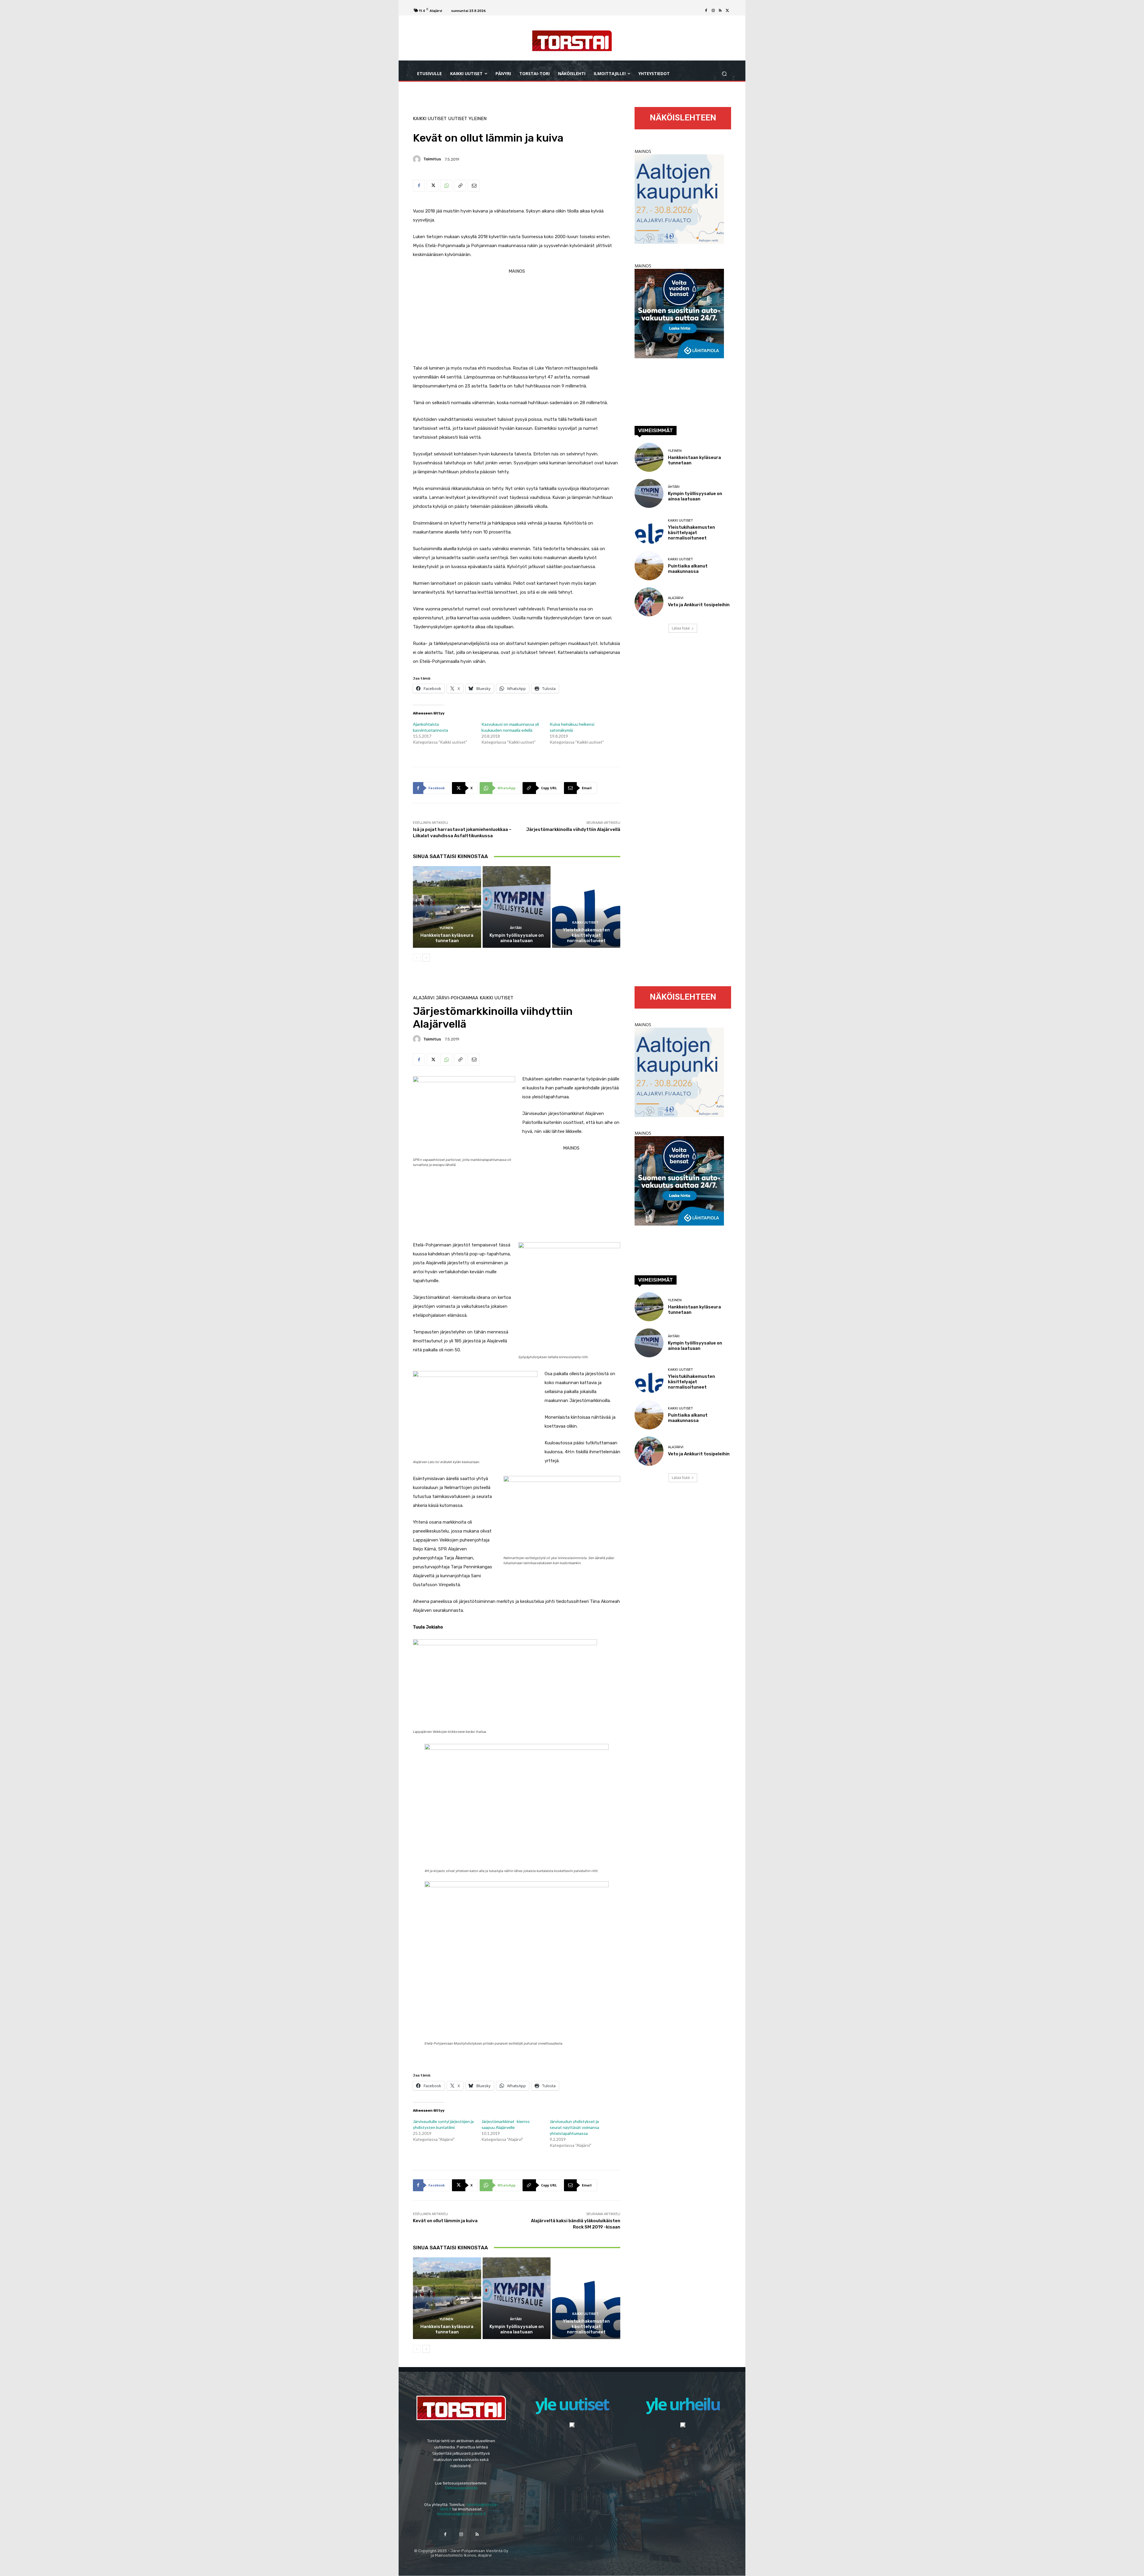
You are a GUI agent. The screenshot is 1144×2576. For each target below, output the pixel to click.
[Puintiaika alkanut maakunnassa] (649, 566)
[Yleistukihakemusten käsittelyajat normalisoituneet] (586, 907)
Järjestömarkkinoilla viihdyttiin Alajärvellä (573, 829)
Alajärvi (676, 598)
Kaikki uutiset (430, 119)
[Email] (474, 186)
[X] (728, 11)
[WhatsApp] (446, 186)
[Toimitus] (418, 159)
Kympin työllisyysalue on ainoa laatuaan (517, 938)
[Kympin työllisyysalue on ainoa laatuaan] (517, 907)
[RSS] (720, 11)
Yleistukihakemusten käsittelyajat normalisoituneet (586, 935)
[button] (724, 74)
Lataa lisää (681, 628)
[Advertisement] (517, 317)
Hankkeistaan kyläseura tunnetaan (447, 938)
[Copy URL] (460, 186)
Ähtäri (516, 928)
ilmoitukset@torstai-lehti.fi (461, 2514)
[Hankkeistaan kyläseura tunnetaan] (447, 907)
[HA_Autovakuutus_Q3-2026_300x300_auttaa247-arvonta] (679, 357)
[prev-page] (417, 958)
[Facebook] (706, 11)
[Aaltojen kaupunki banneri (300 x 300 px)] (679, 242)
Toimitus (432, 159)
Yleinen (478, 119)
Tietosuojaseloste (461, 2488)
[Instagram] (713, 11)
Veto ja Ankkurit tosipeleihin (699, 605)
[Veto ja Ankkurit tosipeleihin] (649, 602)
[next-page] (426, 958)
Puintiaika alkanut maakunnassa (688, 569)
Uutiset (458, 119)
